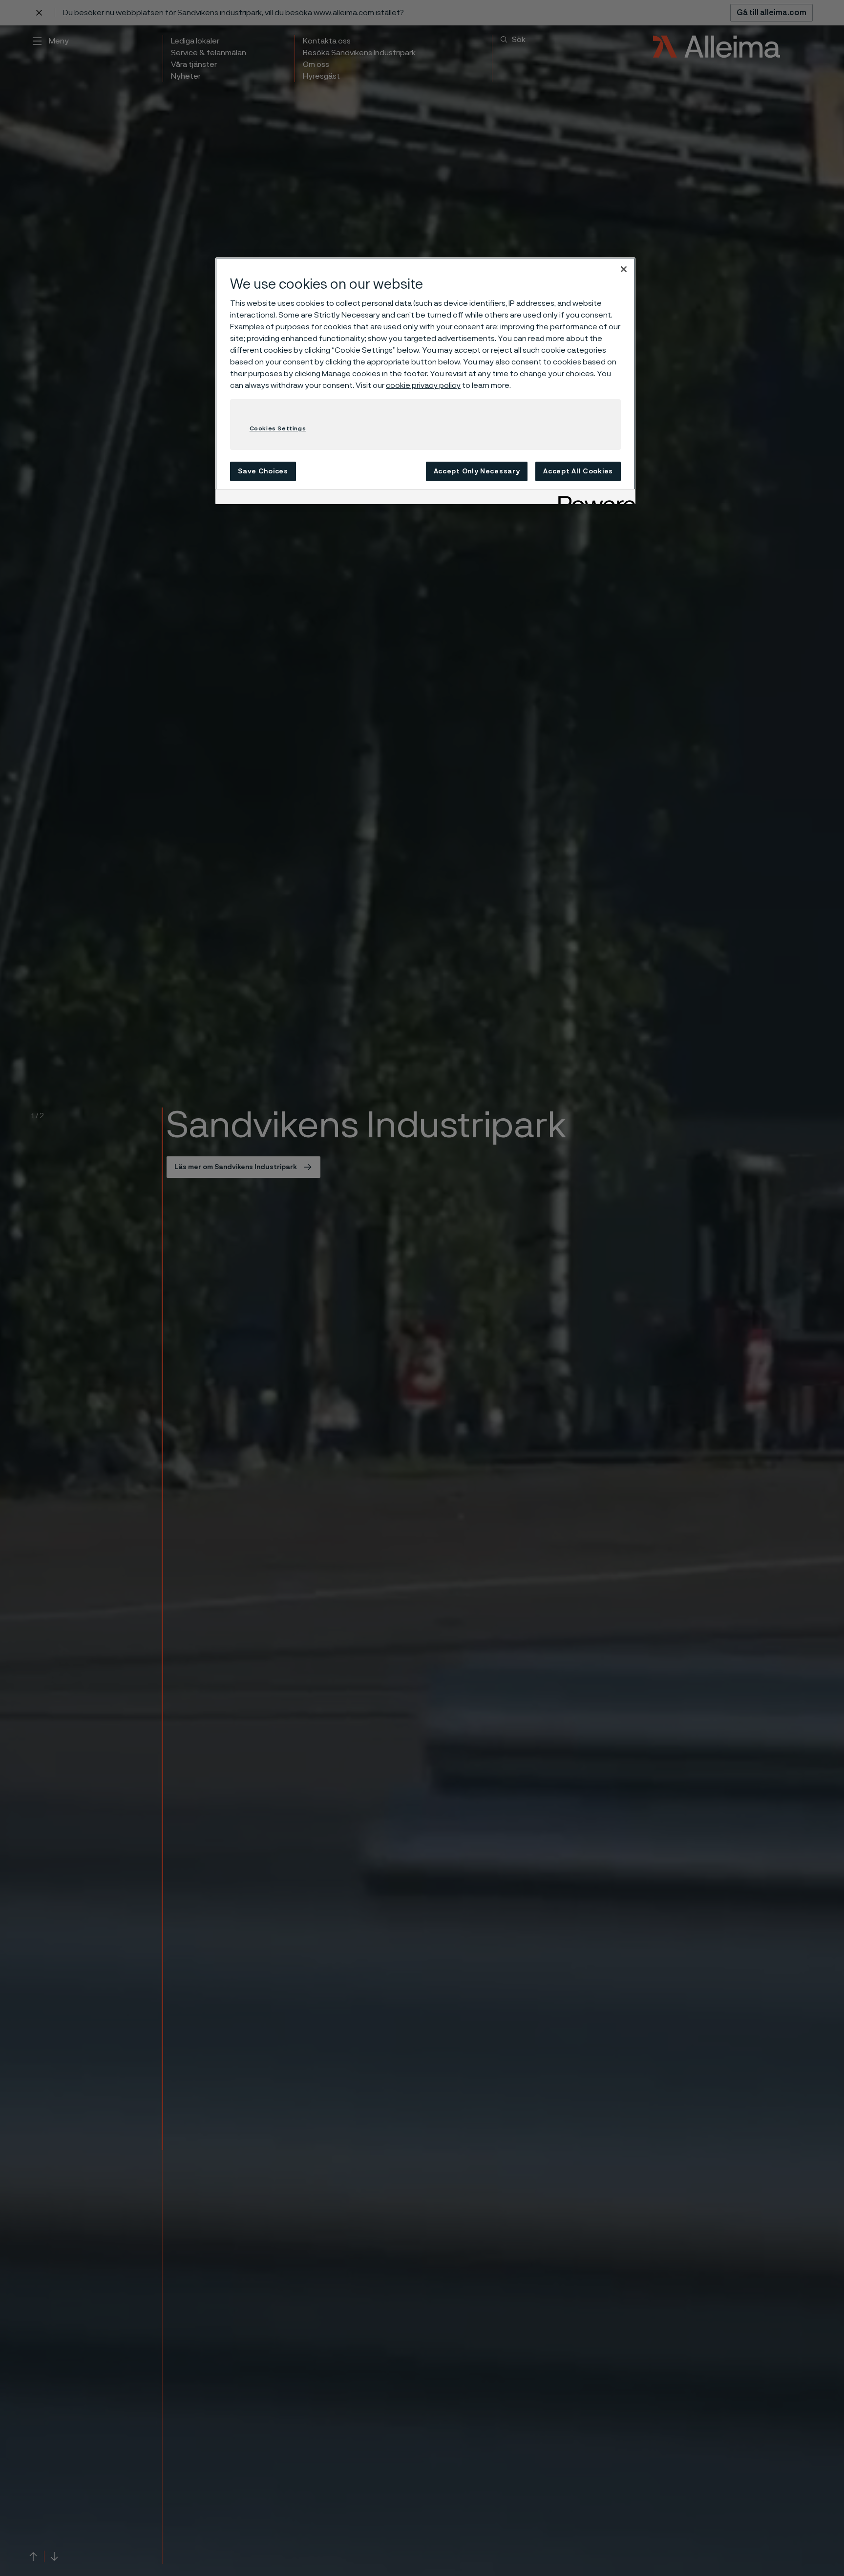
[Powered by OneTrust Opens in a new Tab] (593, 498)
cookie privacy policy (423, 385)
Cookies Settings (278, 428)
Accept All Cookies (578, 471)
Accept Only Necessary (477, 471)
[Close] (624, 269)
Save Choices (263, 471)
